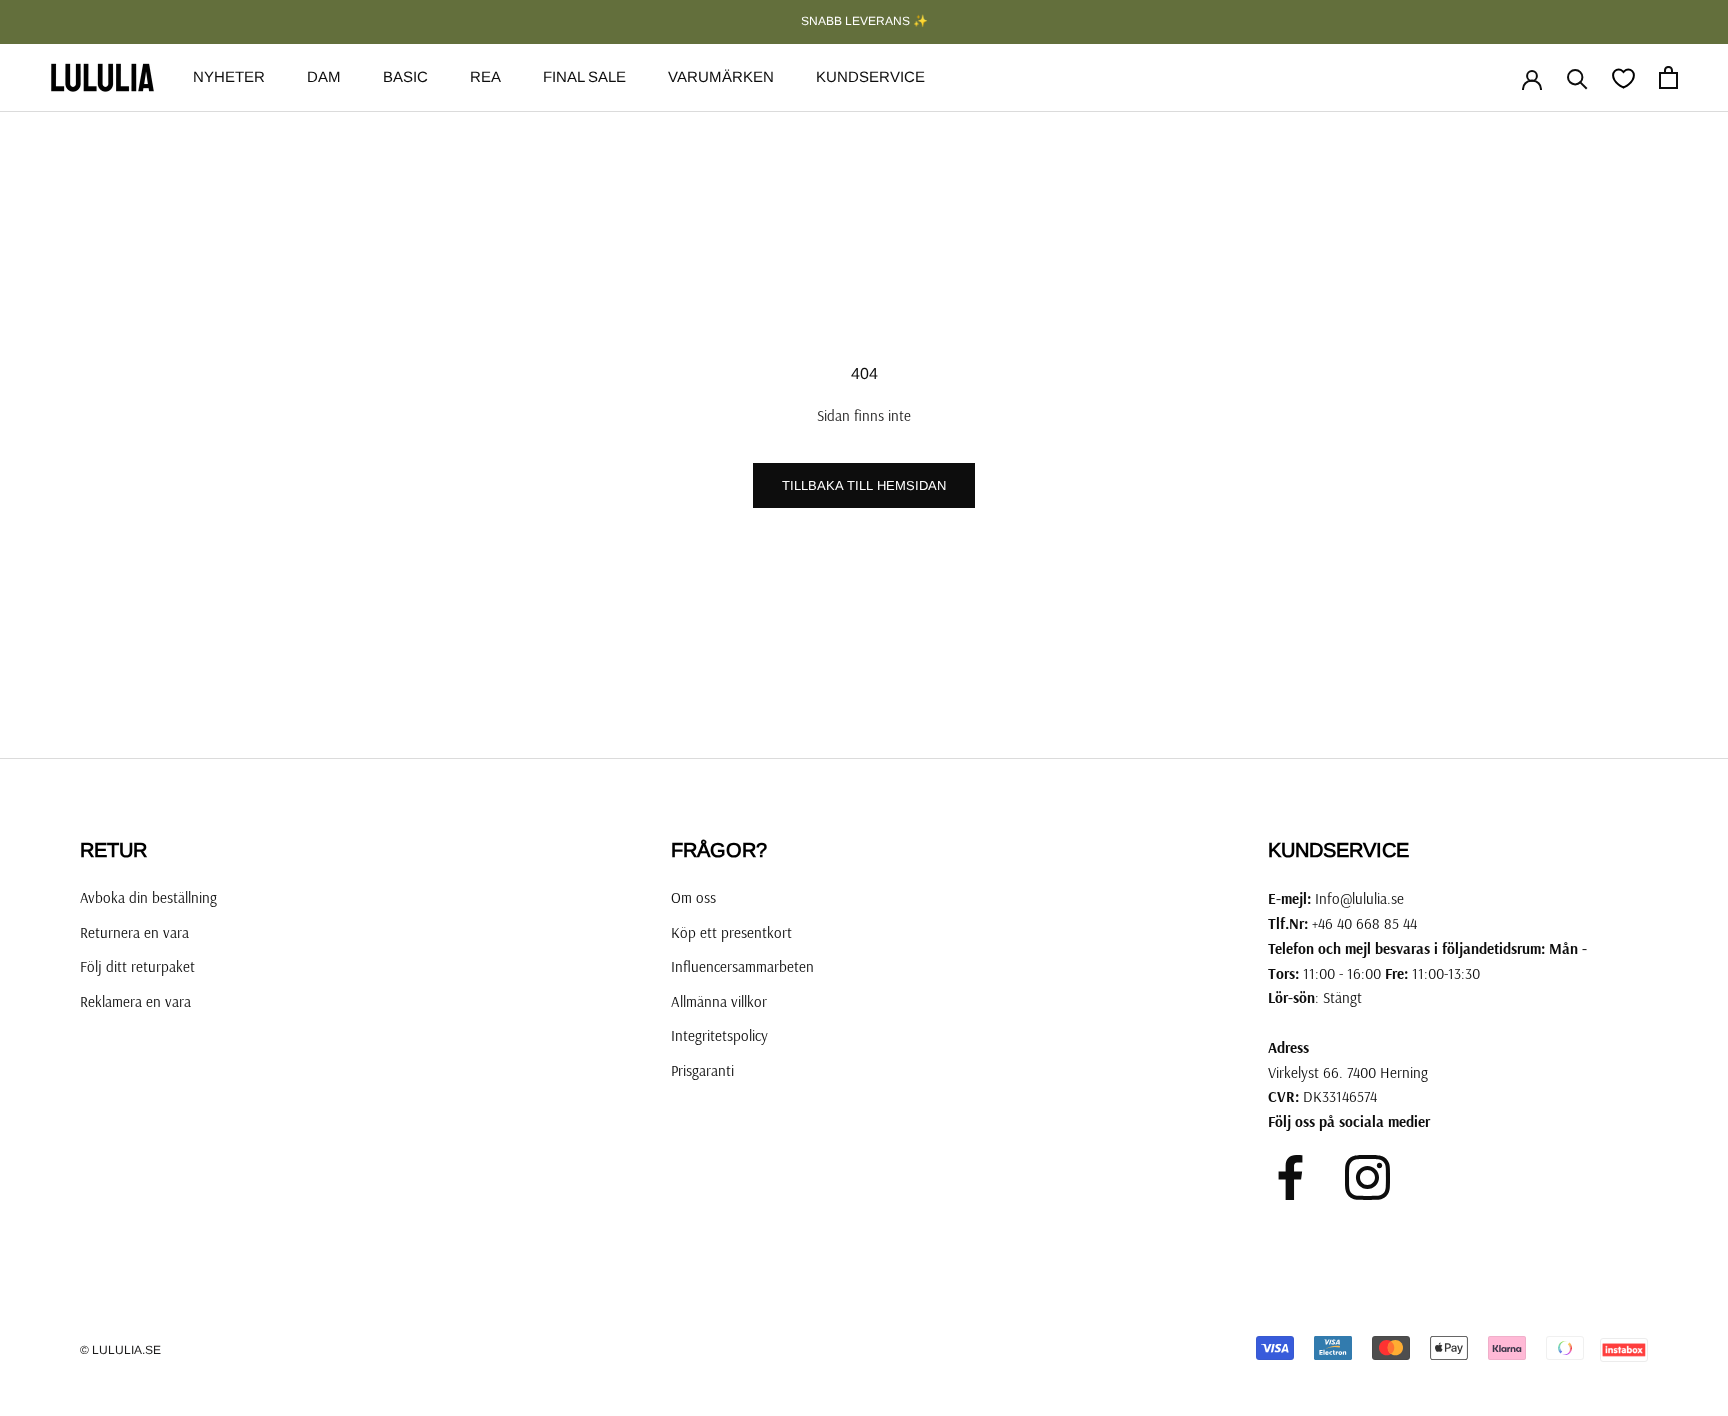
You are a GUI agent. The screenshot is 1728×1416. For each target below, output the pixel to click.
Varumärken (721, 76)
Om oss (693, 897)
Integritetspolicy (719, 1035)
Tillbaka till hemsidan (864, 485)
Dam (324, 76)
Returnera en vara (134, 932)
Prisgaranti (702, 1070)
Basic (405, 76)
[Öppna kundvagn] (1668, 77)
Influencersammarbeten (742, 966)
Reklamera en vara (135, 1001)
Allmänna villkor (719, 1001)
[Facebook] (1290, 1177)
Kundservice (870, 76)
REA (485, 76)
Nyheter (229, 76)
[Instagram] (1367, 1177)
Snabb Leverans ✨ (864, 21)
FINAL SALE (584, 76)
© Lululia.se (120, 1350)
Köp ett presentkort (731, 932)
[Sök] (1577, 77)
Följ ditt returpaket (137, 966)
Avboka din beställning (148, 897)
